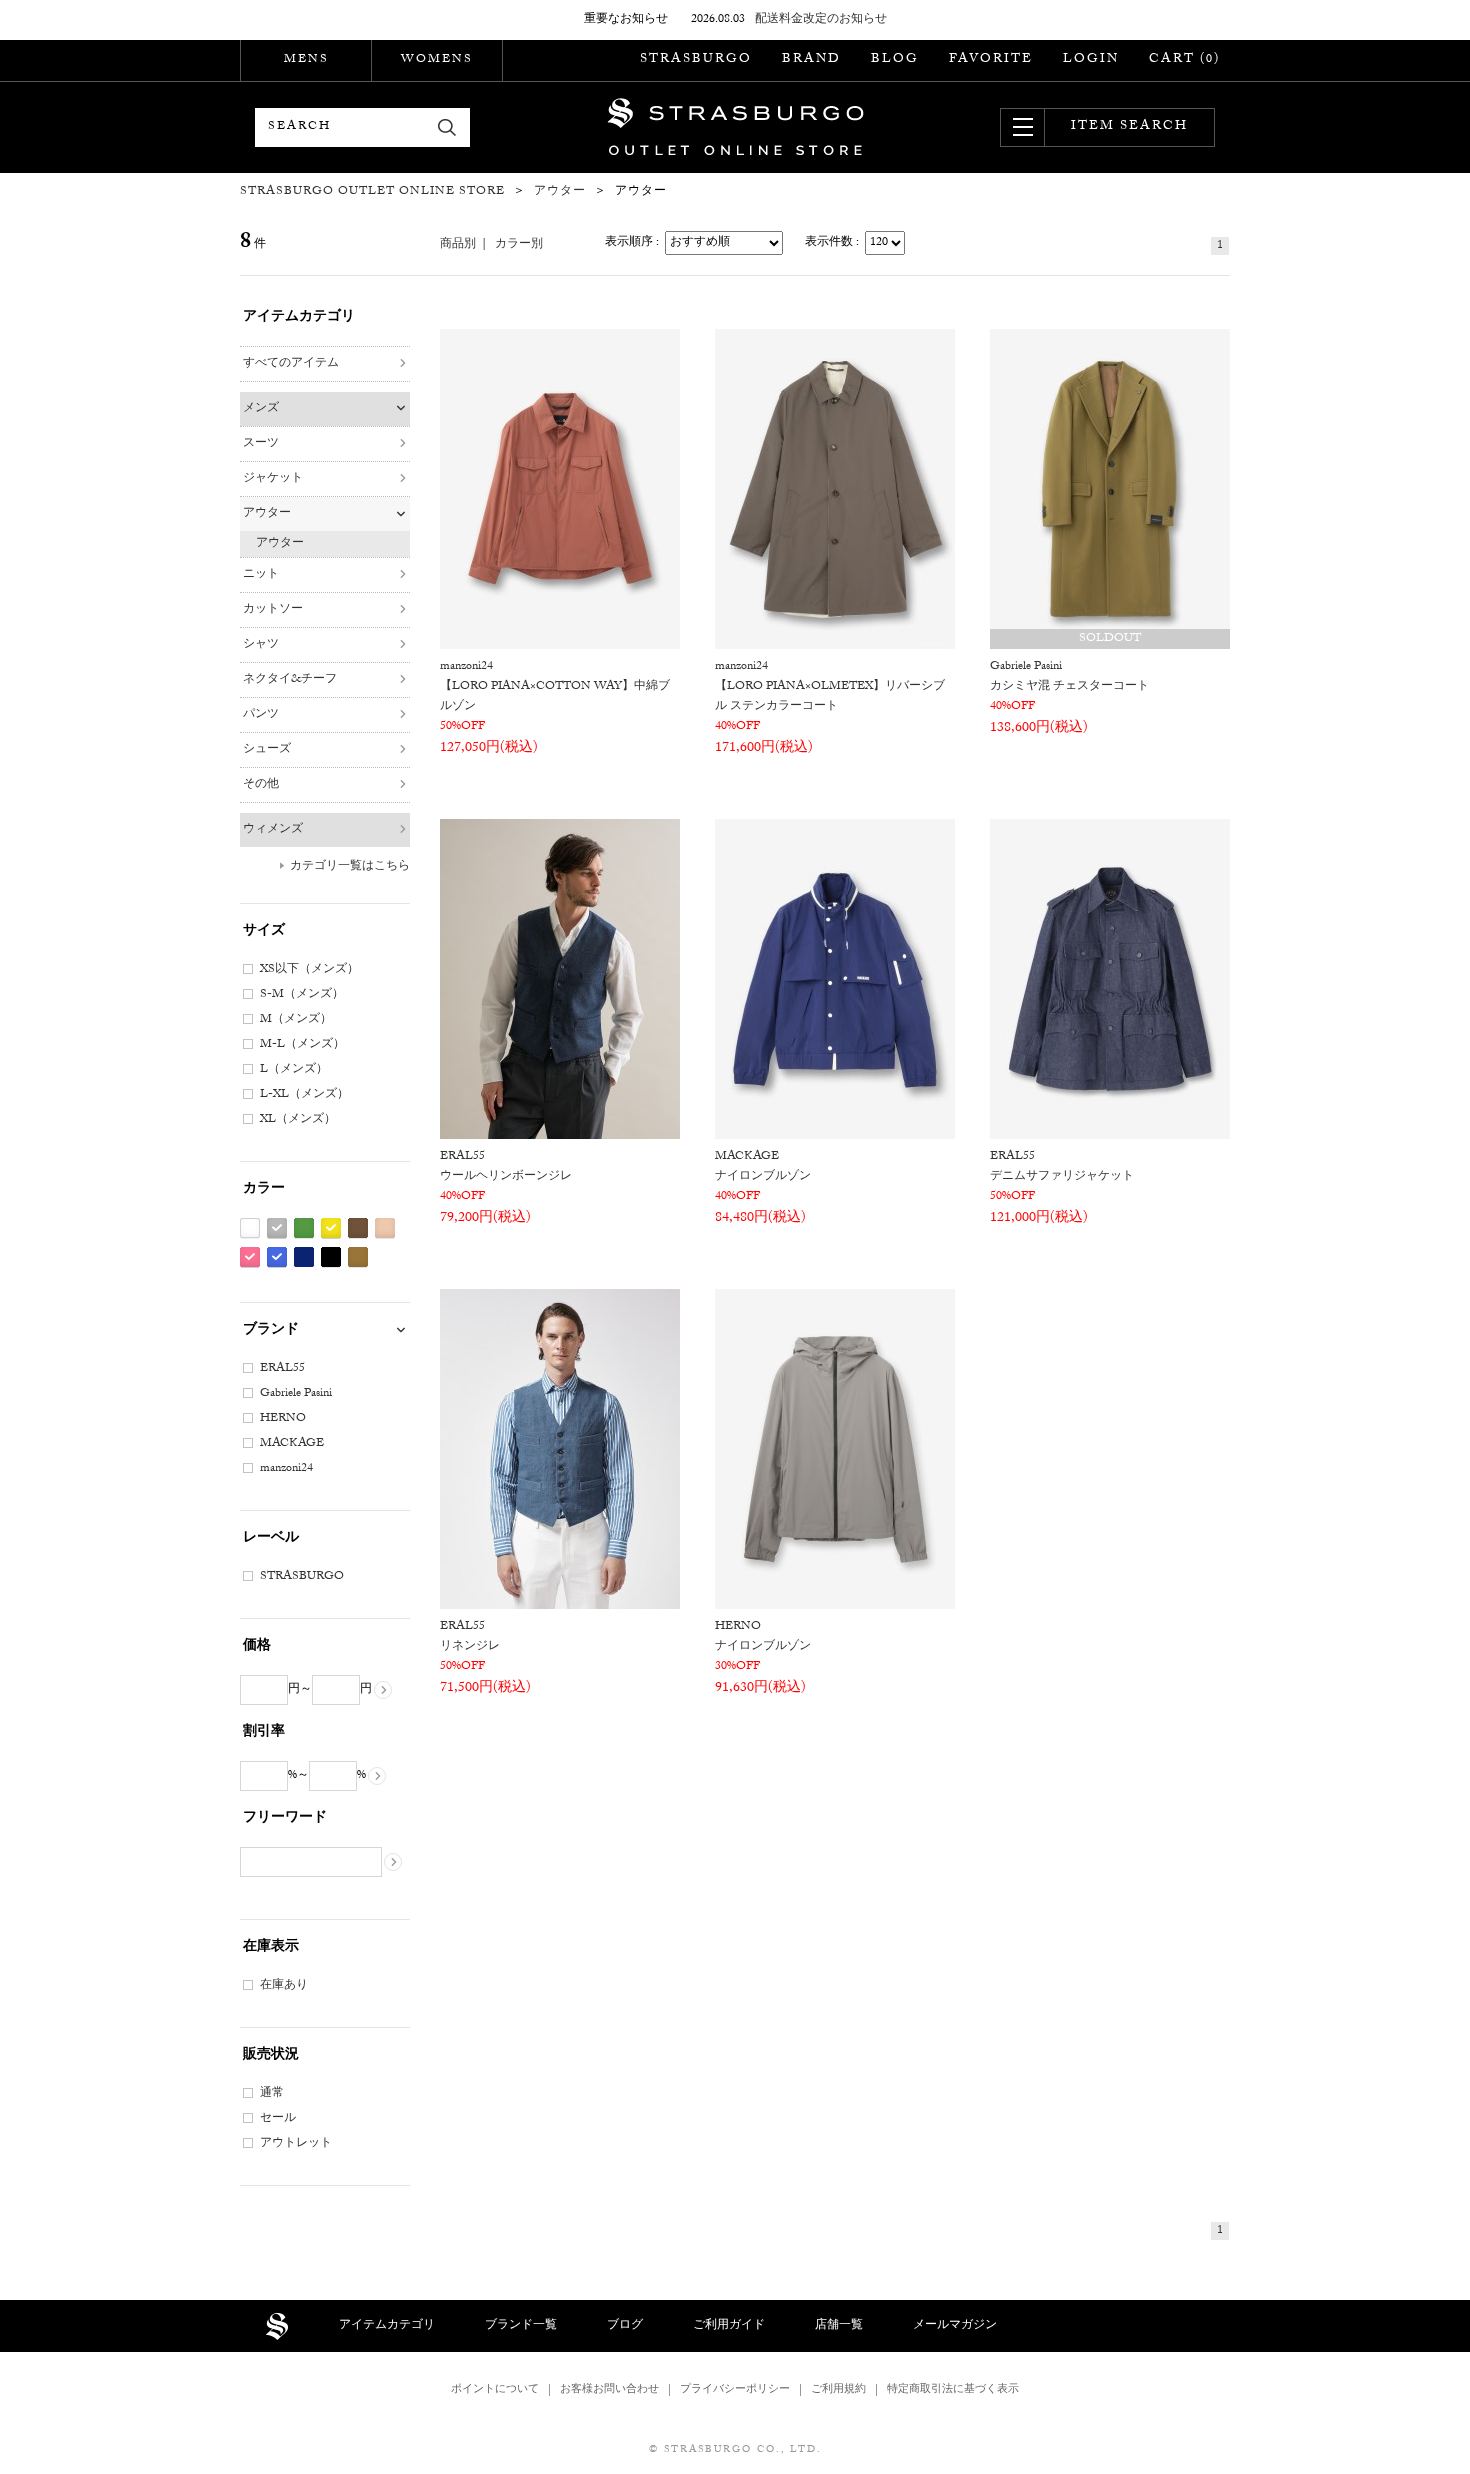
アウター (267, 514)
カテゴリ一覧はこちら (350, 867)
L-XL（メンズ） (304, 1095)
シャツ (261, 645)
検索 (447, 127)
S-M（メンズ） (302, 995)
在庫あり (284, 1986)
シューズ (267, 750)
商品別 (458, 245)
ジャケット (273, 479)
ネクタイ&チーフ (290, 680)
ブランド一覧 (521, 2326)
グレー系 (277, 1228)
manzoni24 (286, 1469)
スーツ (261, 444)
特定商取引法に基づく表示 (953, 2390)
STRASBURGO (696, 60)
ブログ (625, 2326)
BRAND (811, 60)
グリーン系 (304, 1228)
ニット (261, 575)
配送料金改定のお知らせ (821, 20)
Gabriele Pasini (296, 1394)
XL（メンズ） (298, 1120)
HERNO (283, 1419)
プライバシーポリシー (735, 2390)
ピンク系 (250, 1257)
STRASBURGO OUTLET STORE (735, 127)
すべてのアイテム (291, 364)
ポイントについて (495, 2390)
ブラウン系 (358, 1228)
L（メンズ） (294, 1070)
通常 (272, 2094)
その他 (261, 785)
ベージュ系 (385, 1228)
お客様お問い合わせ (609, 2390)
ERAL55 (282, 1369)
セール (278, 2119)
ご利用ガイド (729, 2326)
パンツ (261, 715)
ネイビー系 (304, 1257)
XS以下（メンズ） (309, 970)
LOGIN (1091, 60)
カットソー (273, 610)
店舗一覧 (839, 2326)
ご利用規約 (838, 2390)
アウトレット (296, 2144)
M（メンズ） (296, 1020)
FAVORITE (991, 60)
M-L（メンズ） (302, 1045)
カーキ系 (358, 1257)
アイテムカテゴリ (387, 2326)
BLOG (895, 60)
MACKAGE (292, 1444)
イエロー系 (331, 1228)
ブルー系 (277, 1257)
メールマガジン (955, 2326)
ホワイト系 (250, 1228)
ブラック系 (331, 1257)
